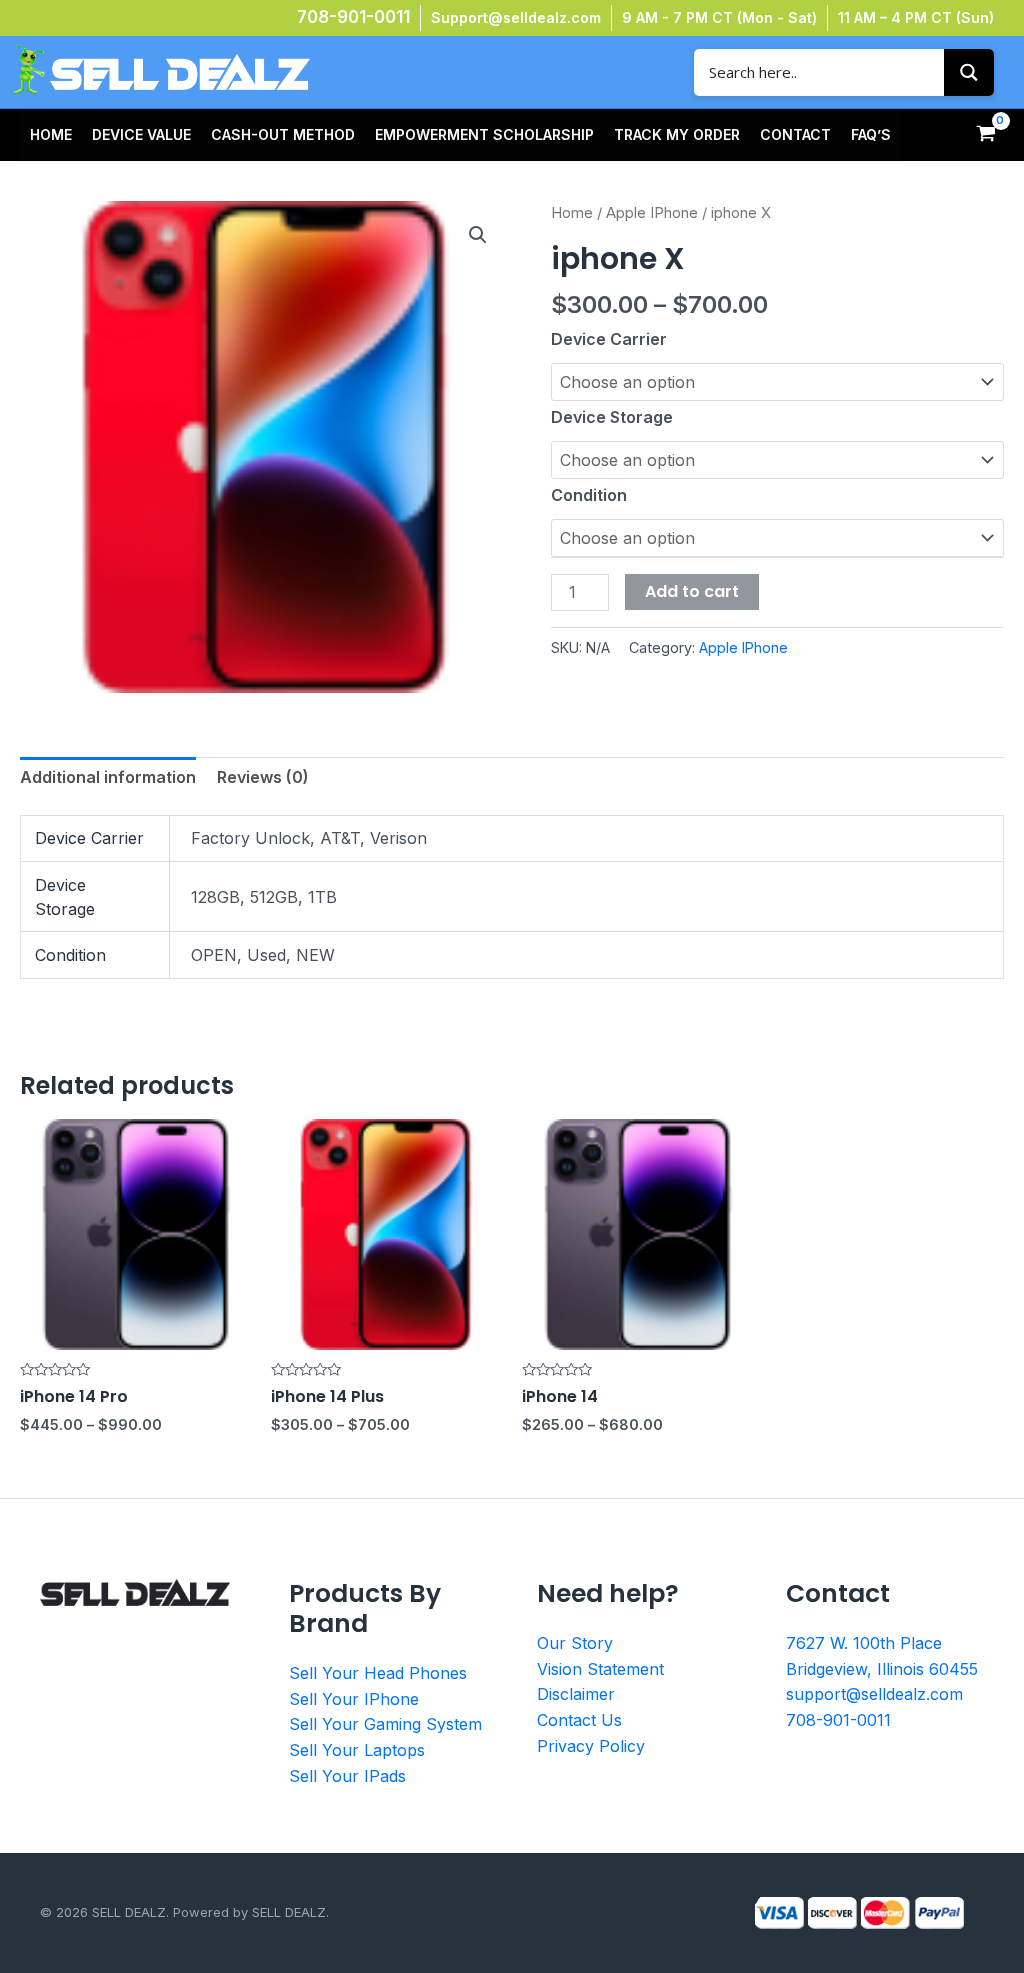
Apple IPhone (652, 213)
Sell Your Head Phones (378, 1673)
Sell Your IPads (347, 1776)
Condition (589, 495)
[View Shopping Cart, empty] (985, 135)
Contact (795, 134)
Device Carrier (609, 339)
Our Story (575, 1643)
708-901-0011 (353, 17)
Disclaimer (576, 1694)
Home (572, 213)
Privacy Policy (591, 1746)
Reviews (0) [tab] (263, 777)
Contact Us (579, 1720)
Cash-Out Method (283, 134)
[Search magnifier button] (969, 72)
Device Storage (612, 417)
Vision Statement (600, 1669)
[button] (478, 235)
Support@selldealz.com (516, 17)
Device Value (141, 134)
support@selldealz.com (874, 1694)
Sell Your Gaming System (385, 1724)
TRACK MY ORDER (677, 134)
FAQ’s (871, 134)
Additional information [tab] (108, 777)
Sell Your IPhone (354, 1699)
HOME (51, 134)
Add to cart (692, 591)
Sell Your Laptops (357, 1750)
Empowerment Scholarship (484, 134)
